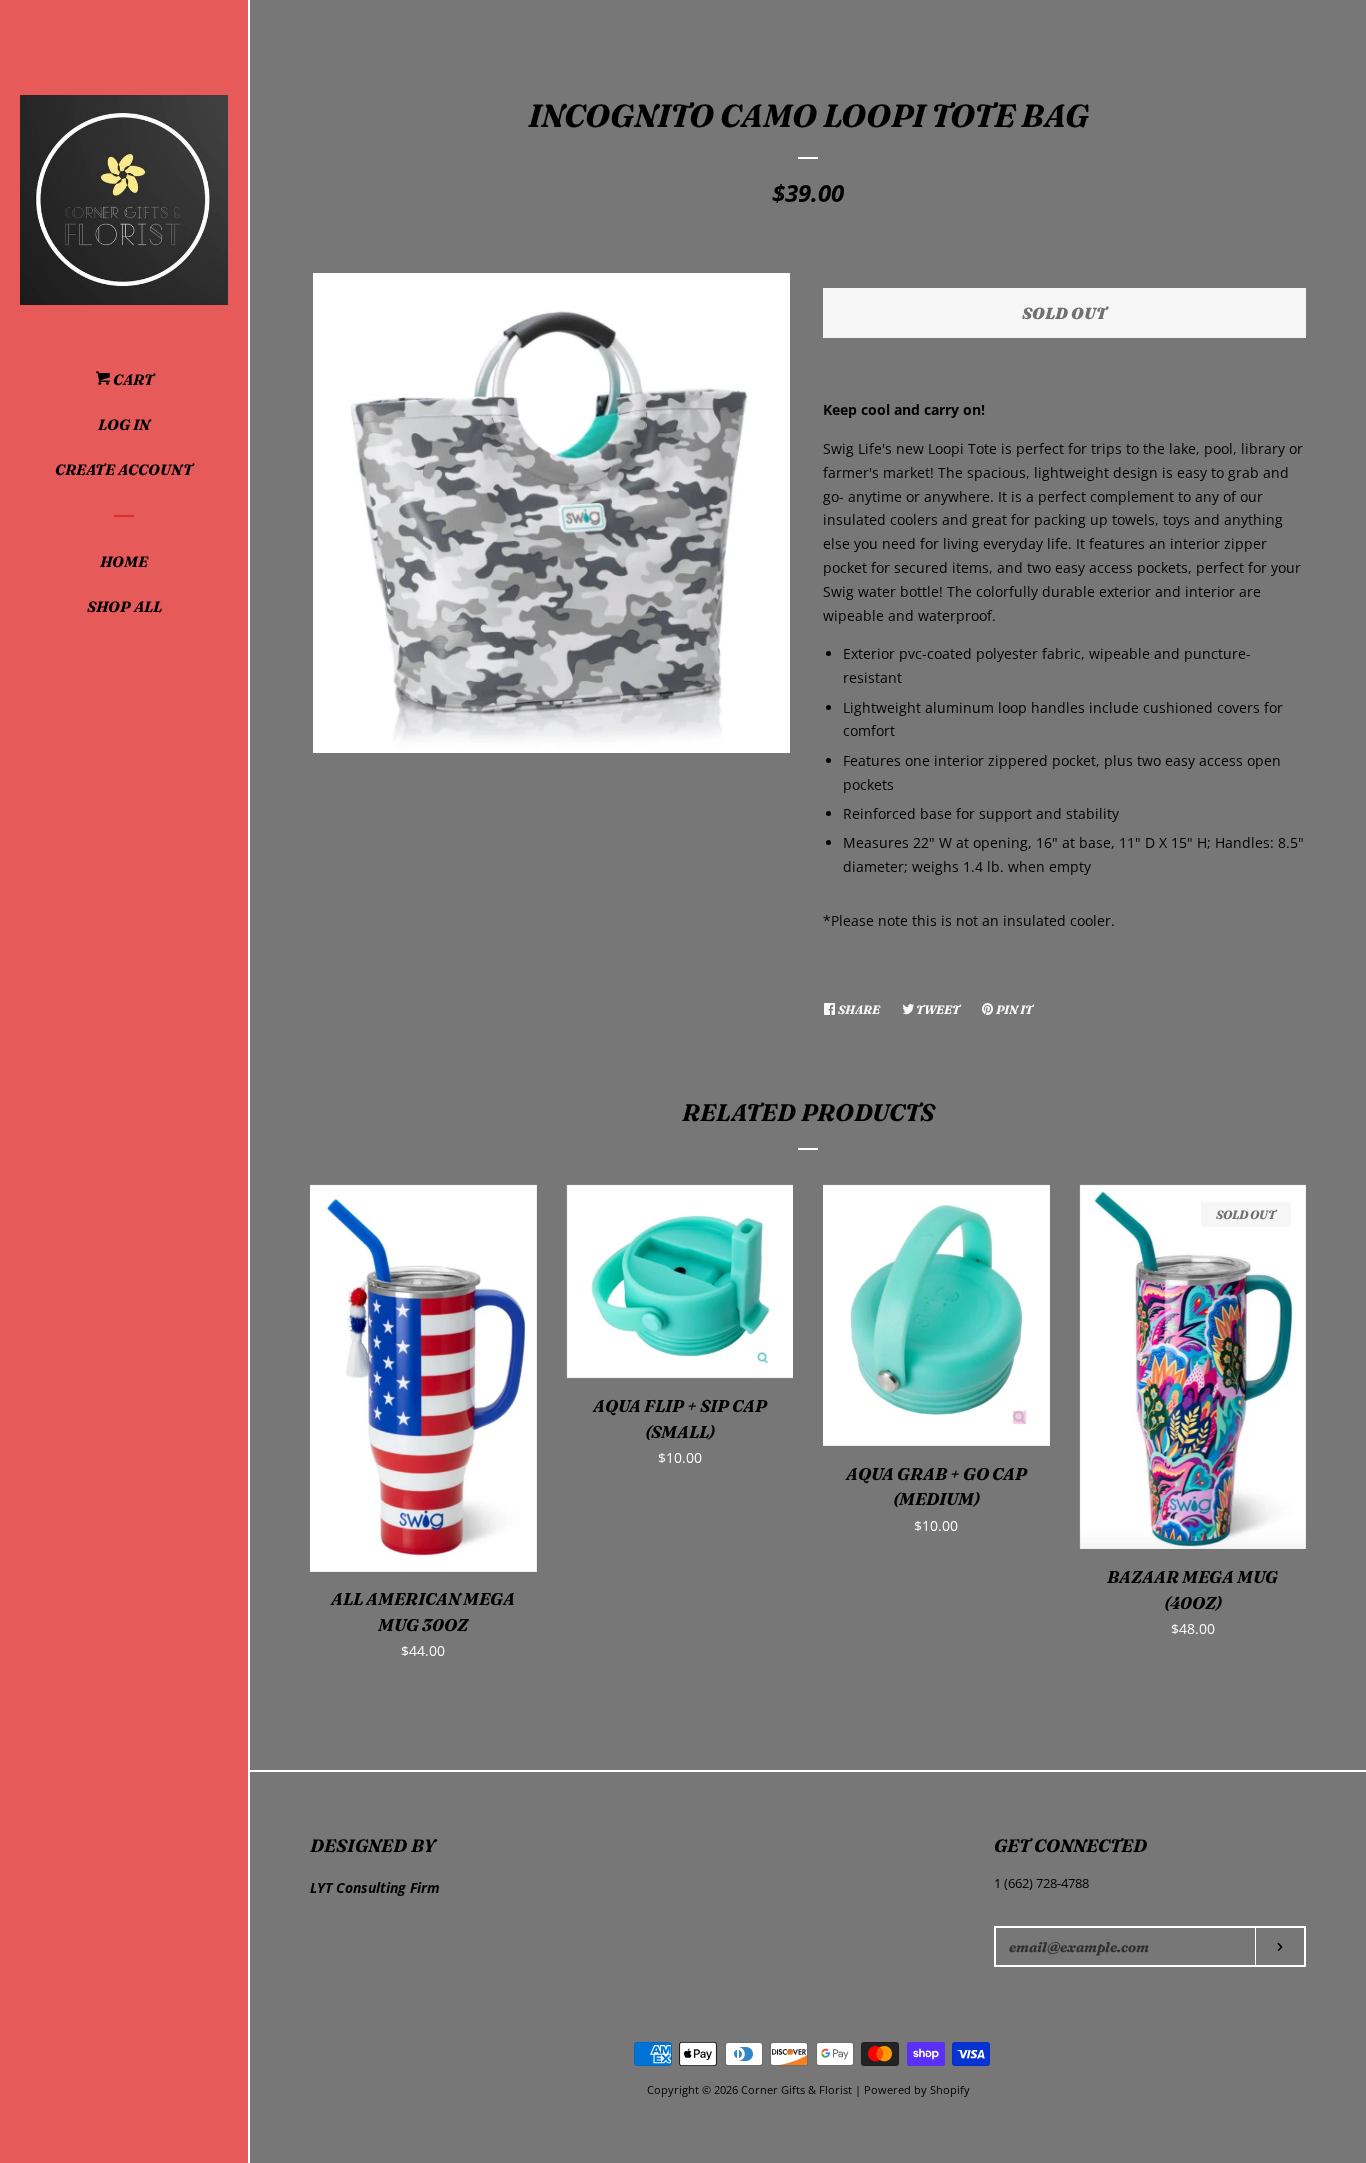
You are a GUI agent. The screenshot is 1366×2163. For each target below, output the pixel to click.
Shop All (124, 606)
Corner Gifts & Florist (798, 2089)
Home (124, 561)
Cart (132, 379)
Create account (124, 469)
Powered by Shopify (917, 2089)
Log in (124, 424)
